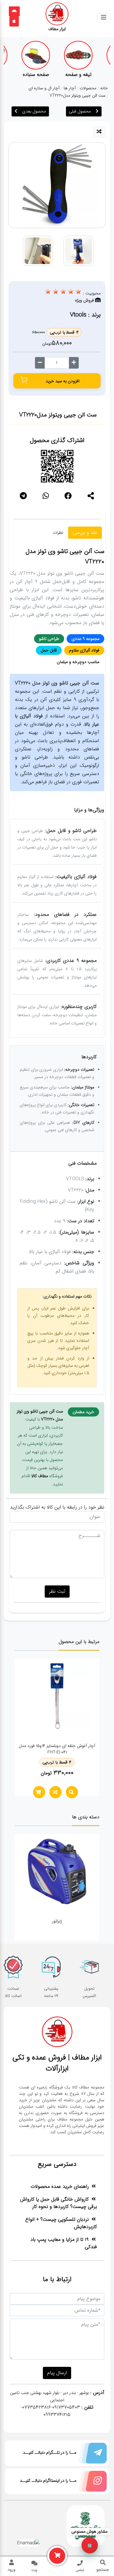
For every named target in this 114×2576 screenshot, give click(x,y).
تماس (80, 2570)
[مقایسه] (99, 132)
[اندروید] (14, 11)
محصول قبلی (80, 111)
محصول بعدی (34, 111)
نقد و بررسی (85, 532)
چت (34, 2570)
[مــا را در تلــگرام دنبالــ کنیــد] (92, 2455)
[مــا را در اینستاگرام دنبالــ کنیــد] (92, 2483)
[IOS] (14, 21)
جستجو (103, 2570)
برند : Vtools (85, 315)
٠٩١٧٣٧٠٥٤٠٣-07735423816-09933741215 (50, 2411)
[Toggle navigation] (104, 18)
